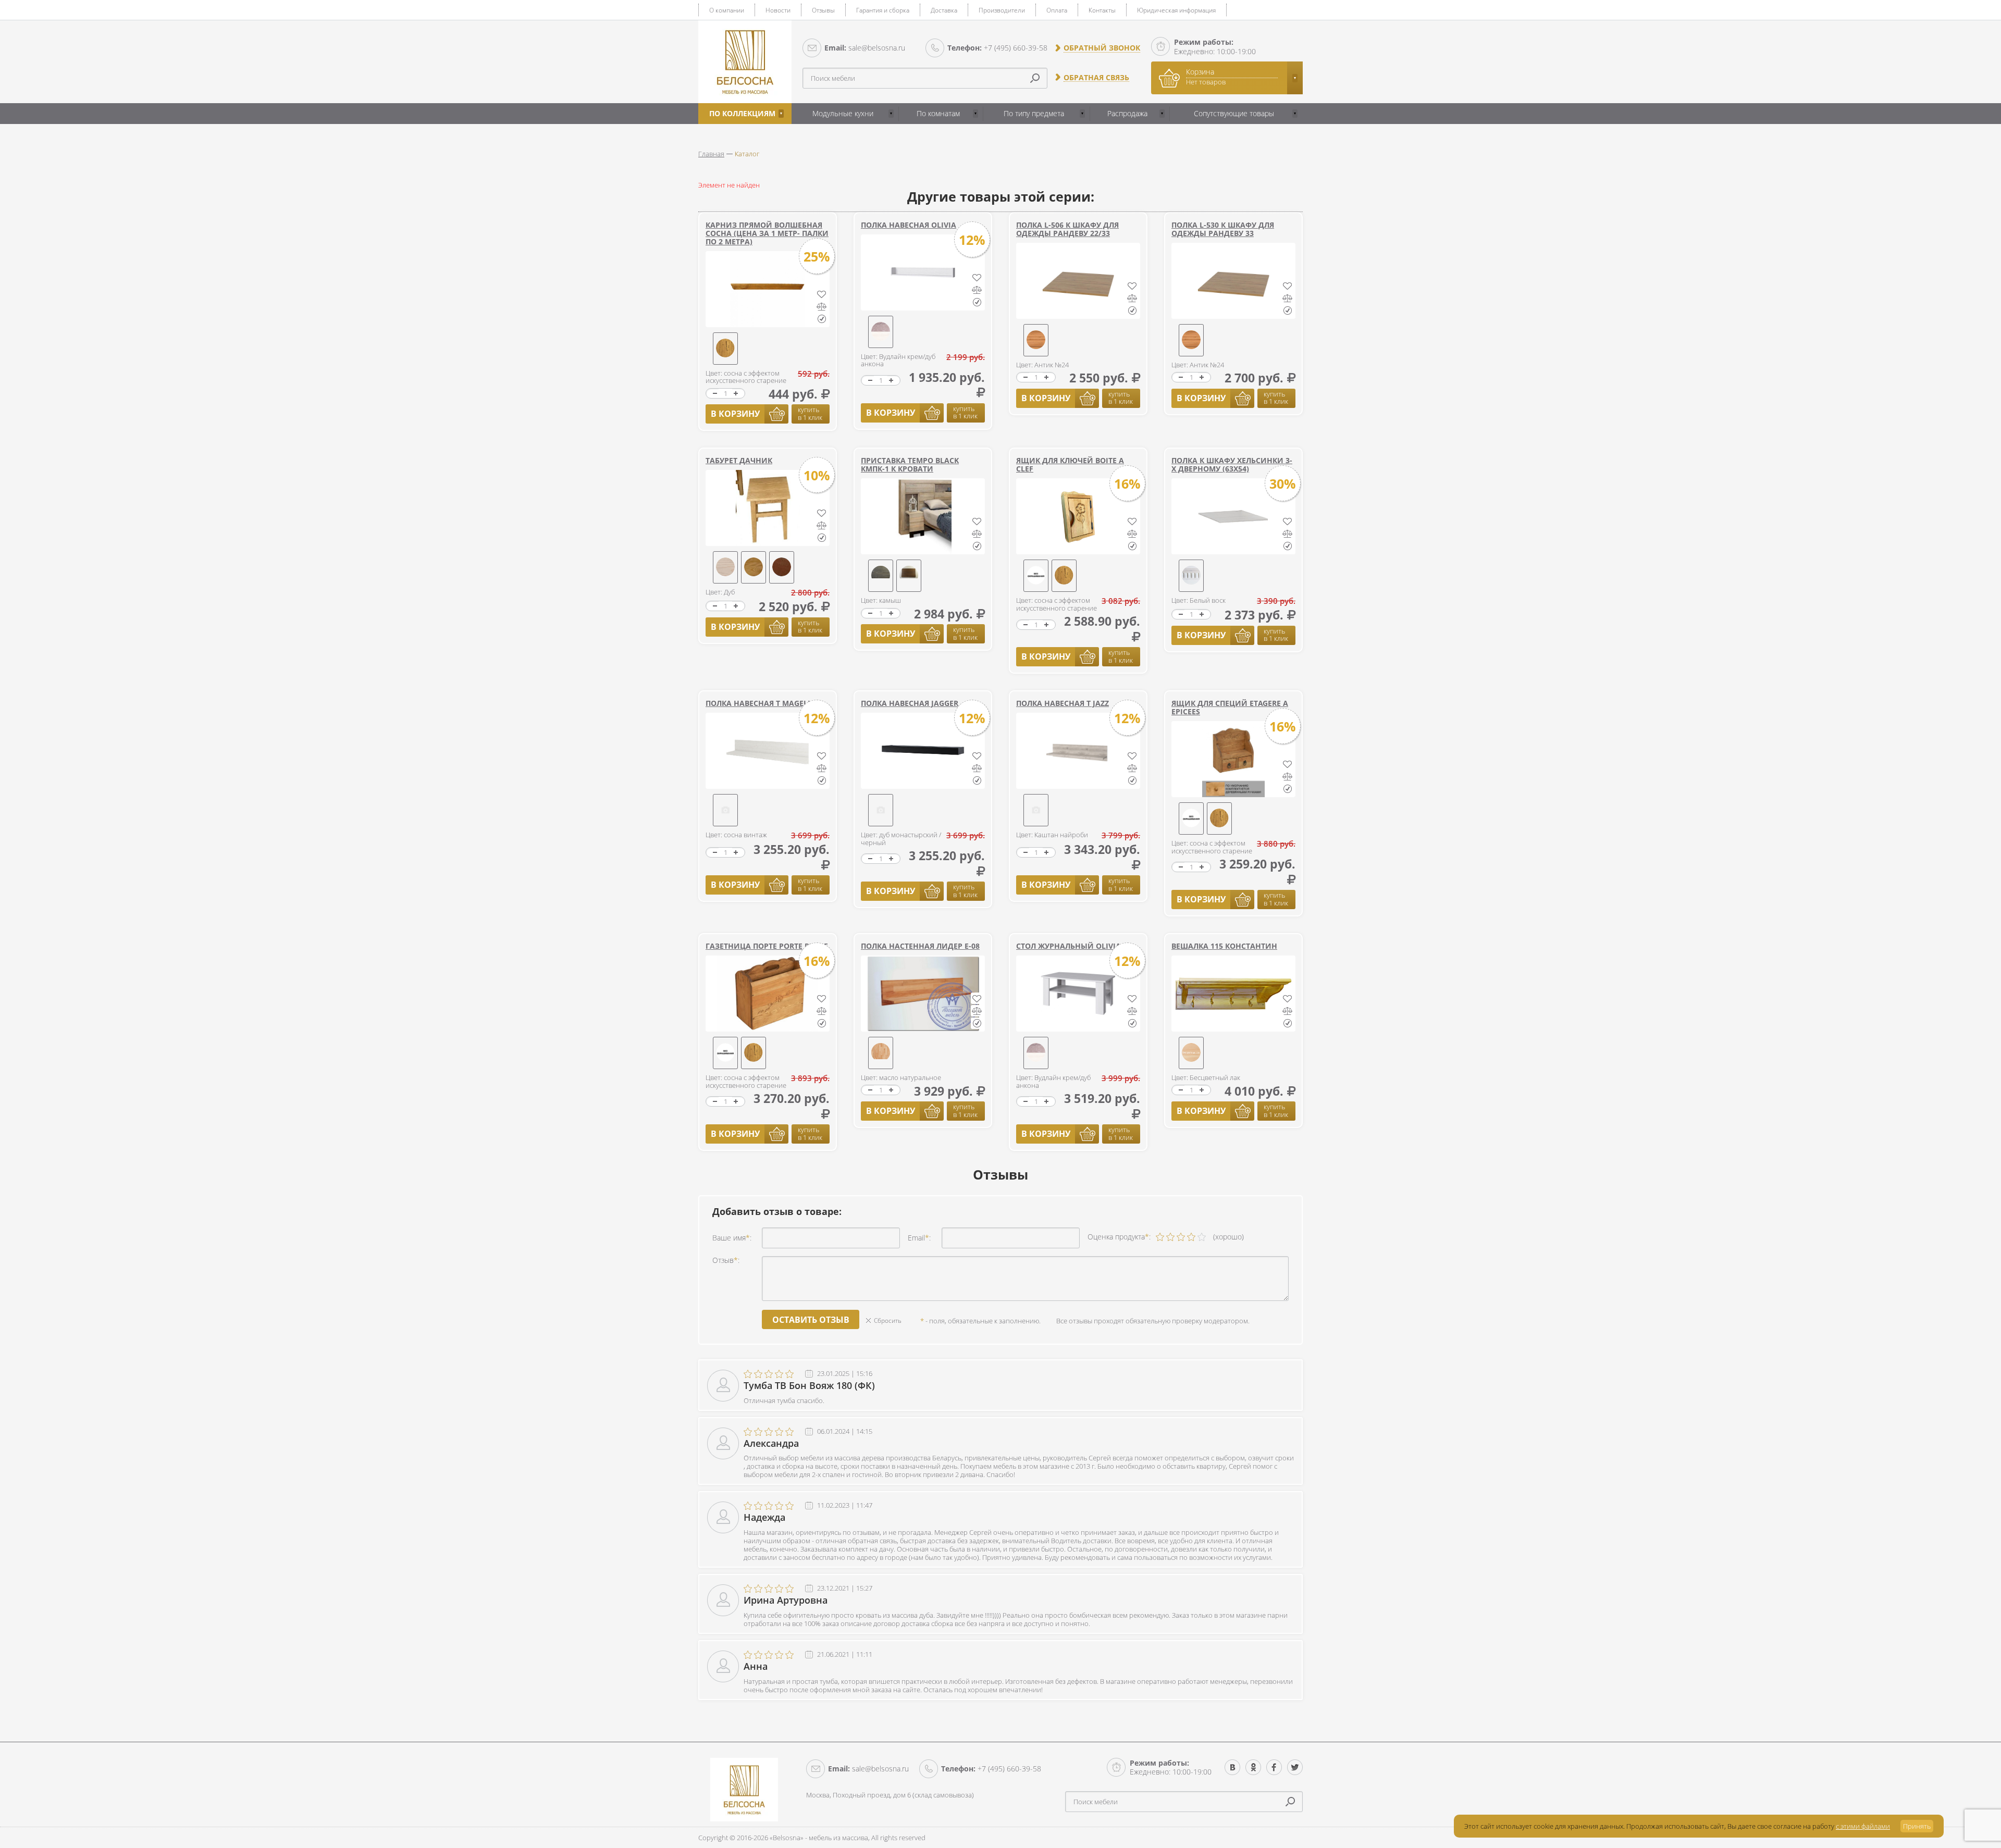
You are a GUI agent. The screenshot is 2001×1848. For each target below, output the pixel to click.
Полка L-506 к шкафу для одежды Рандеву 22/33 (1067, 229)
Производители (1002, 10)
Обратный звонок (1102, 48)
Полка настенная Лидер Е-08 (920, 946)
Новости (778, 10)
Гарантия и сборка (883, 10)
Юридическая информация (1176, 10)
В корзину (735, 414)
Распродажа (1127, 113)
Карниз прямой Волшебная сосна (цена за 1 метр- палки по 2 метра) (767, 233)
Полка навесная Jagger (910, 703)
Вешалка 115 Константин (1224, 946)
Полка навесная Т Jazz (1063, 703)
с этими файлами (1863, 1826)
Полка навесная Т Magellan (764, 703)
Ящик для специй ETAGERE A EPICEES (1230, 707)
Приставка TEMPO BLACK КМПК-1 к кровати (910, 464)
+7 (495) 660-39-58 (997, 48)
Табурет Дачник (739, 460)
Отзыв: (726, 1260)
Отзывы (823, 10)
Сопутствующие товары (1234, 113)
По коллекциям (742, 113)
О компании (727, 10)
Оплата (1057, 10)
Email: (919, 1238)
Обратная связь (1096, 78)
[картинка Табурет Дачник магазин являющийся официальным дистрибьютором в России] (768, 508)
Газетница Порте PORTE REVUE (767, 946)
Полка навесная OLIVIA (909, 225)
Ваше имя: (732, 1238)
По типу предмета (1034, 113)
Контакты (1102, 10)
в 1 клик (810, 413)
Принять (1917, 1826)
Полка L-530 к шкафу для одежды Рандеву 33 (1223, 229)
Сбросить (888, 1320)
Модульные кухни (843, 113)
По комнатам (938, 113)
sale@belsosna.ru (865, 48)
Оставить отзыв (811, 1320)
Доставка (944, 10)
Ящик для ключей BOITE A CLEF (1070, 464)
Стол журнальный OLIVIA (1069, 946)
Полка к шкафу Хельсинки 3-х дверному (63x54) (1232, 464)
